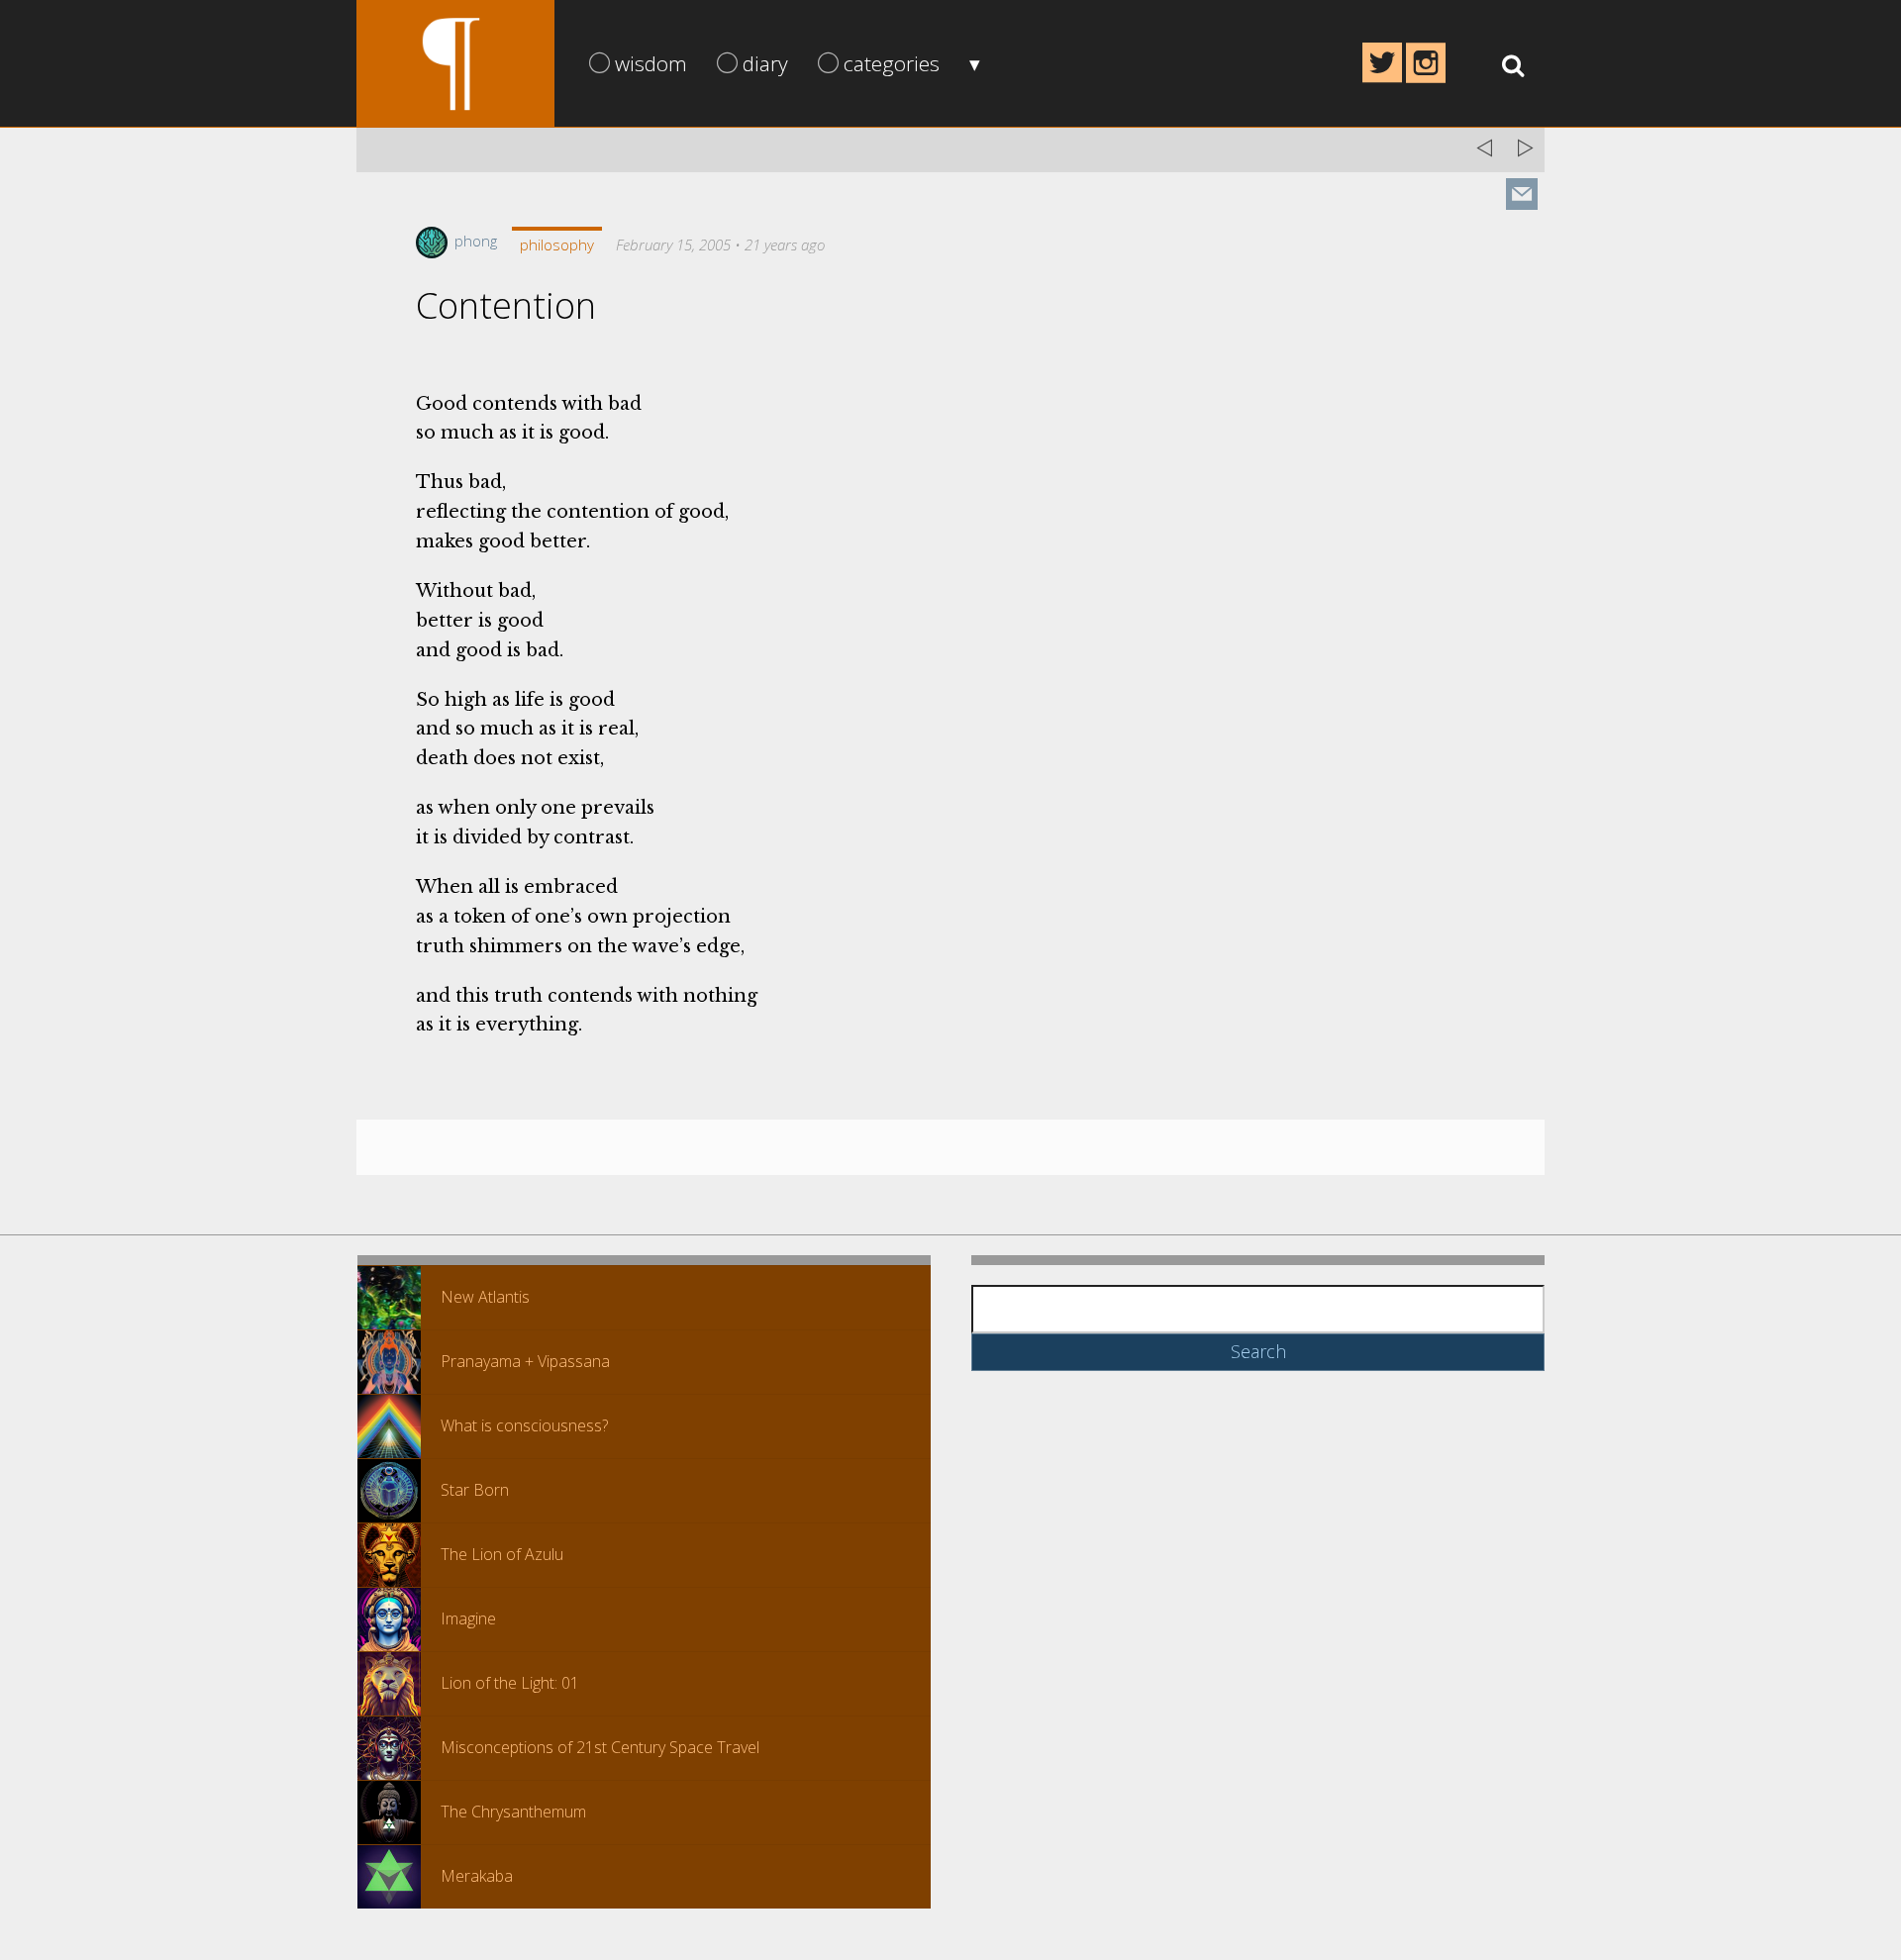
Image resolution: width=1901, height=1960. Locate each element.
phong (474, 241)
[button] (389, 1298)
